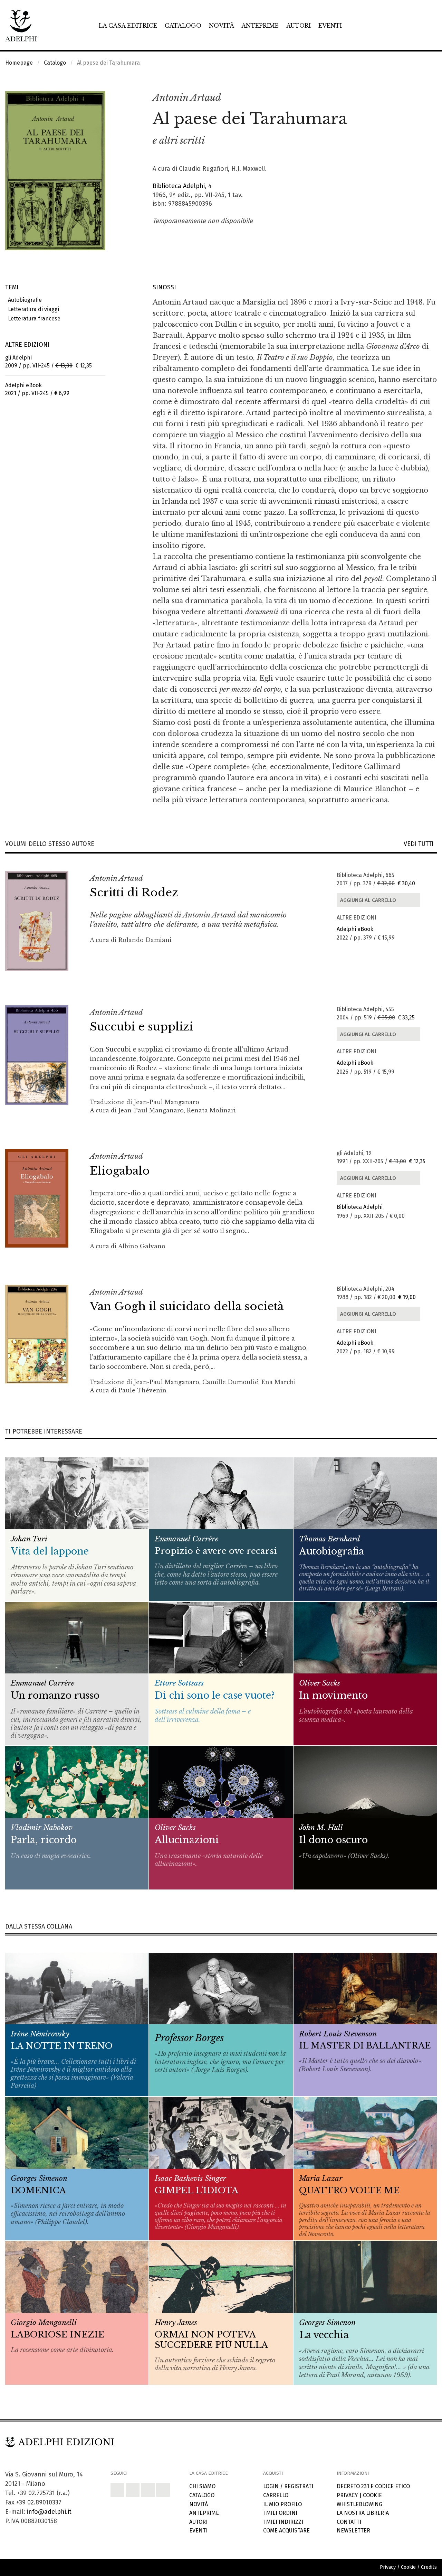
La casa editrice (128, 26)
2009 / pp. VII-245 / (49, 362)
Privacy (347, 2495)
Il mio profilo (282, 2504)
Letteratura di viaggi (32, 309)
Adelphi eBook (355, 929)
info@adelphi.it (49, 2512)
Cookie (372, 2495)
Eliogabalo (120, 1171)
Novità (222, 26)
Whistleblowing (359, 2504)
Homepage (19, 63)
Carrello (276, 2495)
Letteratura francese (33, 319)
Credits (429, 2567)
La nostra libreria (363, 2513)
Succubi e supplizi (141, 1027)
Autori (299, 26)
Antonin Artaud (187, 98)
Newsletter (353, 2531)
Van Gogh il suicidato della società (187, 1306)
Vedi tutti (420, 844)
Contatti (349, 2522)
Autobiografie (23, 300)
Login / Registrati (288, 2486)
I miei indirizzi (283, 2522)
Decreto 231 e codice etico (373, 2486)
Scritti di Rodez (134, 893)
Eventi (330, 26)
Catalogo (183, 26)
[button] (416, 98)
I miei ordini (280, 2513)
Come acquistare (286, 2531)
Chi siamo (202, 2486)
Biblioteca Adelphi (179, 186)
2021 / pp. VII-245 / (37, 389)
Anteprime (260, 26)
